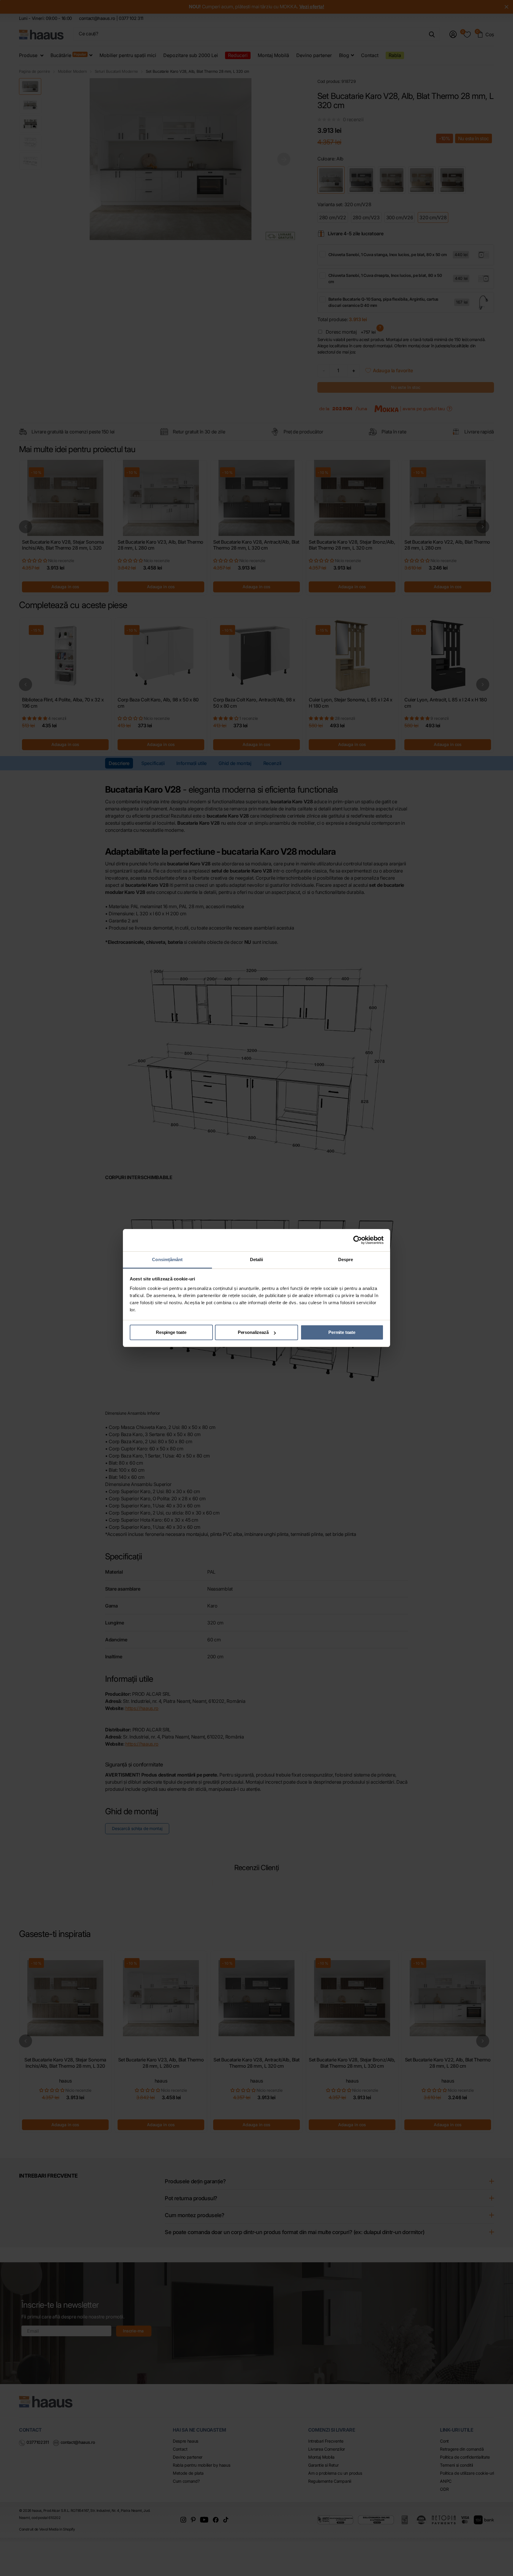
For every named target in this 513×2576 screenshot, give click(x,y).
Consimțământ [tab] (167, 1259)
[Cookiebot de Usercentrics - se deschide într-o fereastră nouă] (358, 1240)
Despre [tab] (346, 1259)
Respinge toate (171, 1332)
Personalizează (253, 1332)
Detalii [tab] (257, 1259)
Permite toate (342, 1332)
